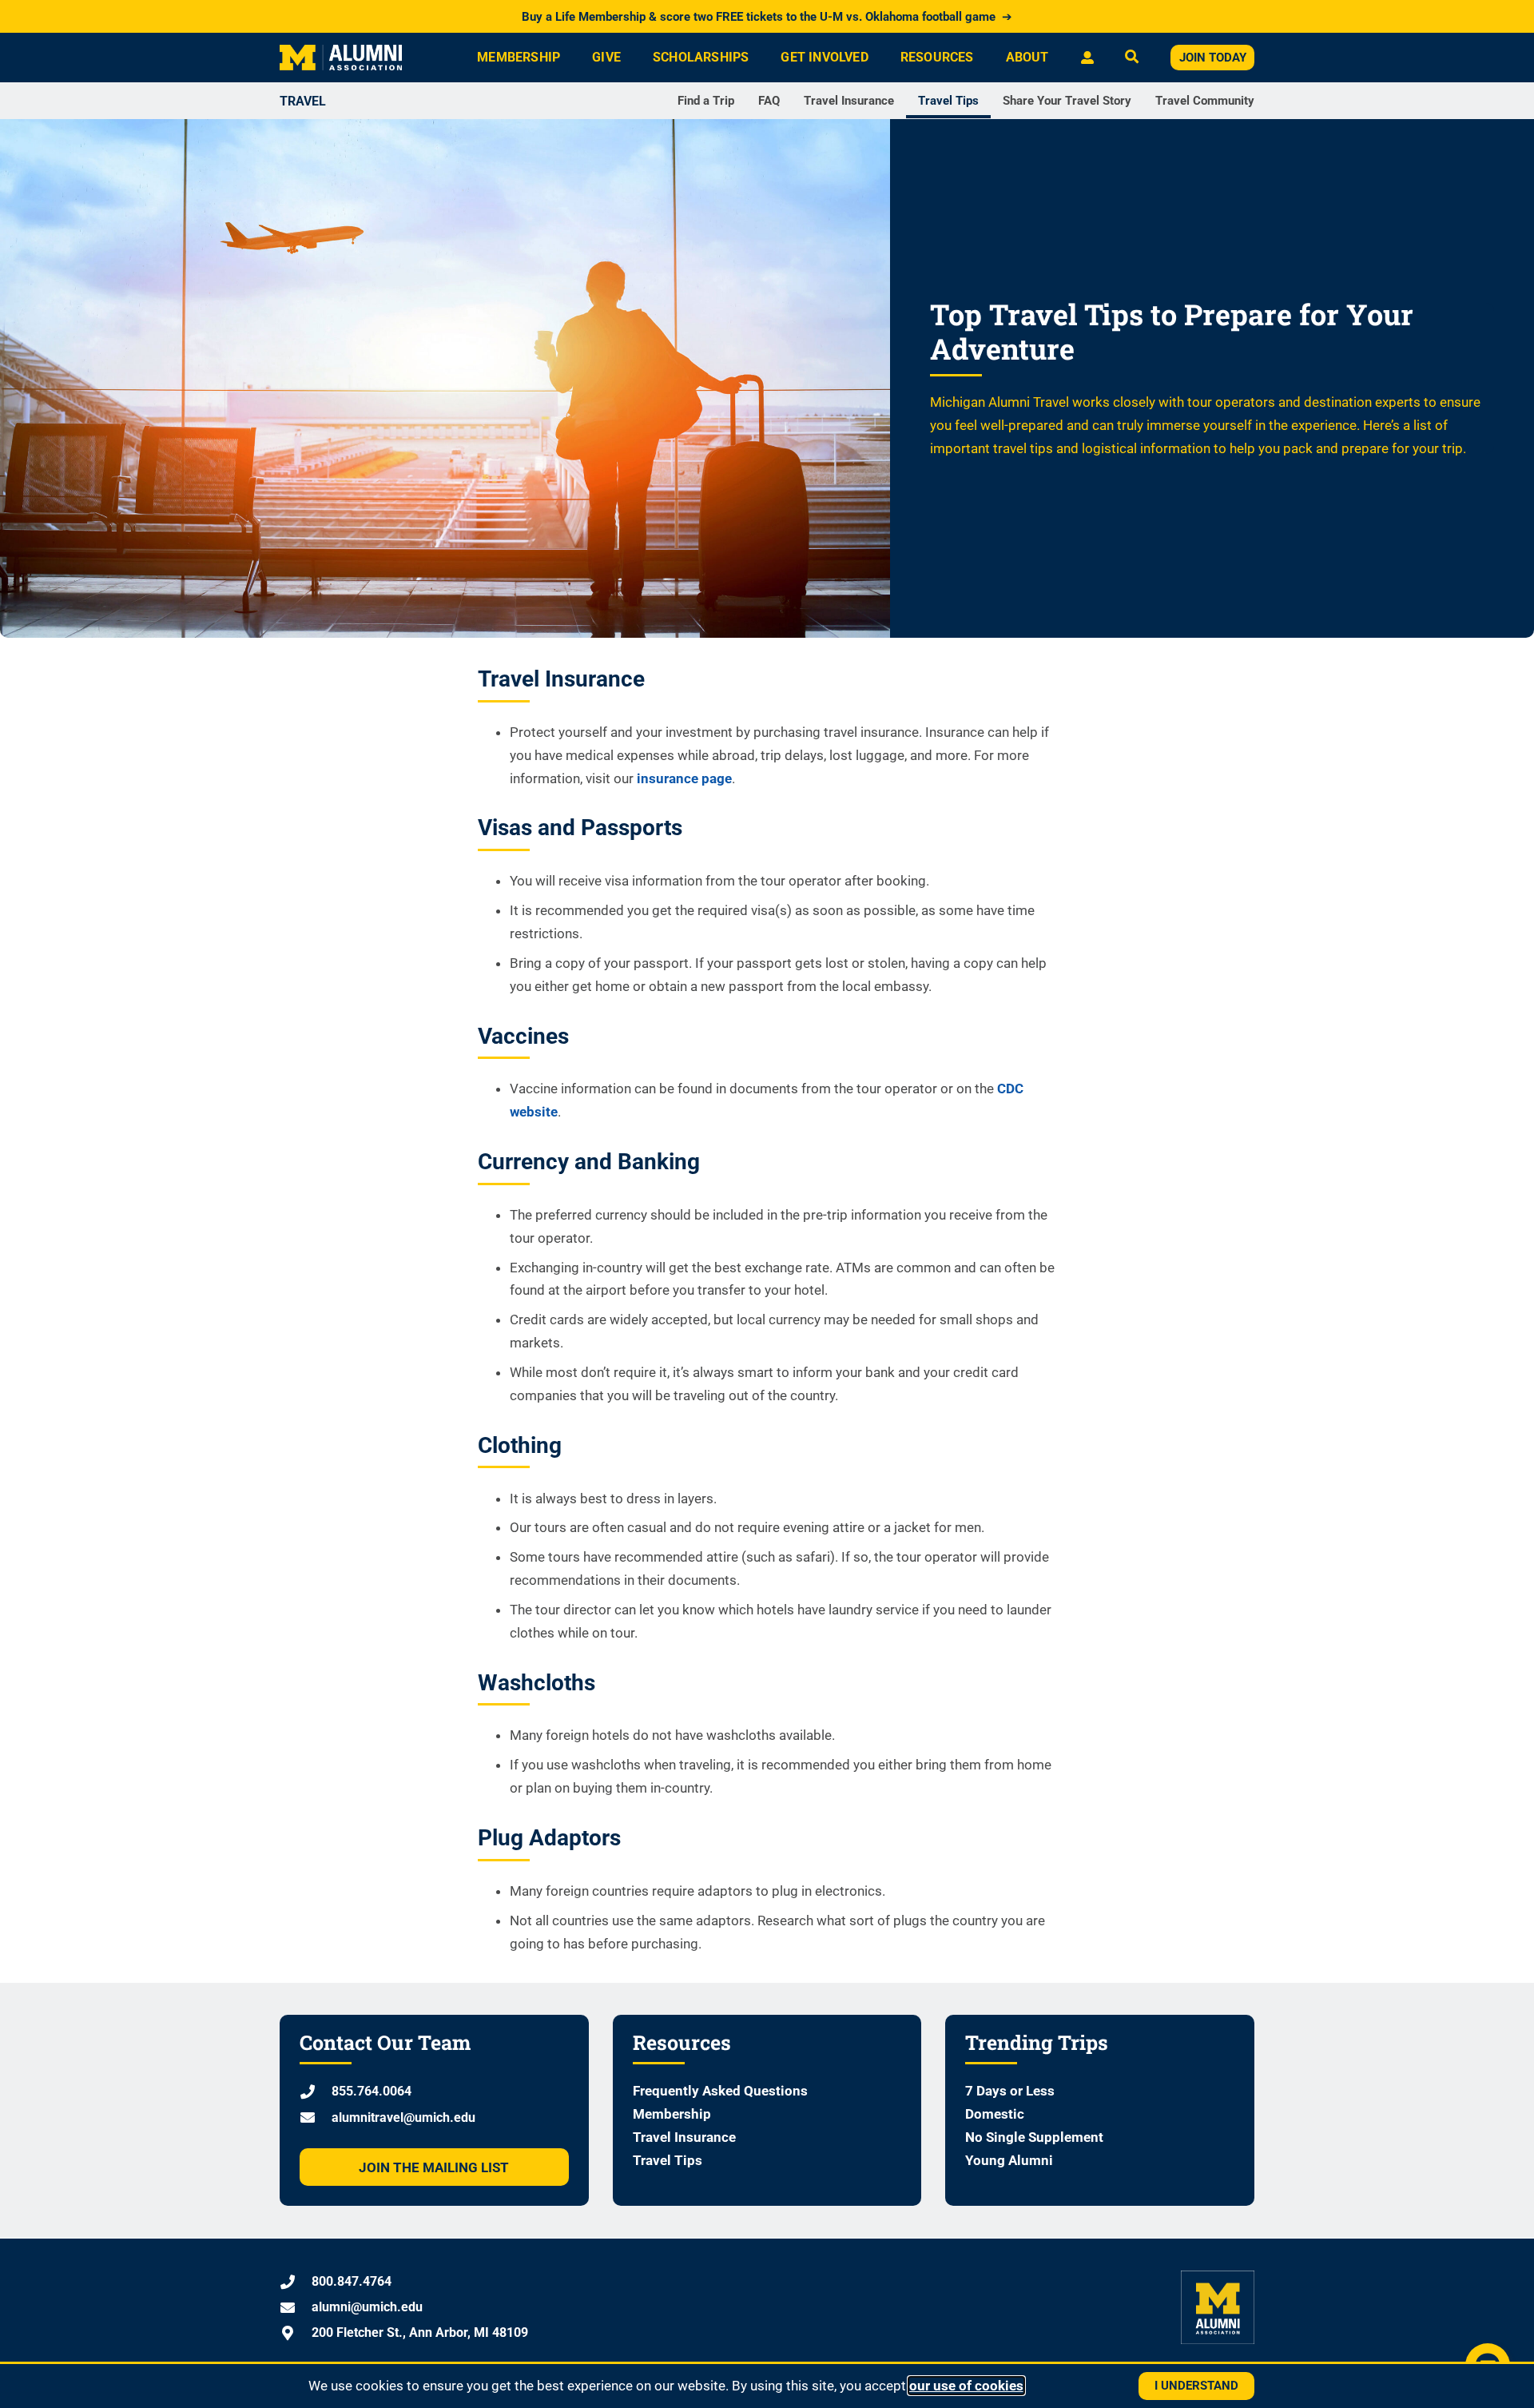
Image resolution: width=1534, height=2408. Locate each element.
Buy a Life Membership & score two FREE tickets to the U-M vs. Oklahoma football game (767, 17)
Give (606, 57)
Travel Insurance (849, 101)
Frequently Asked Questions (720, 2091)
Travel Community (1205, 101)
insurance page (684, 778)
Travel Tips (948, 101)
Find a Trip (706, 101)
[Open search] (1132, 58)
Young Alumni (1009, 2160)
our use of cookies (966, 2386)
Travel (303, 101)
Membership (519, 57)
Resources (937, 57)
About (1027, 57)
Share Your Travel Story (1067, 101)
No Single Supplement (1034, 2137)
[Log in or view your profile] (1087, 58)
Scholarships (701, 57)
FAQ (769, 101)
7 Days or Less (1010, 2091)
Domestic (995, 2114)
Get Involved (824, 57)
